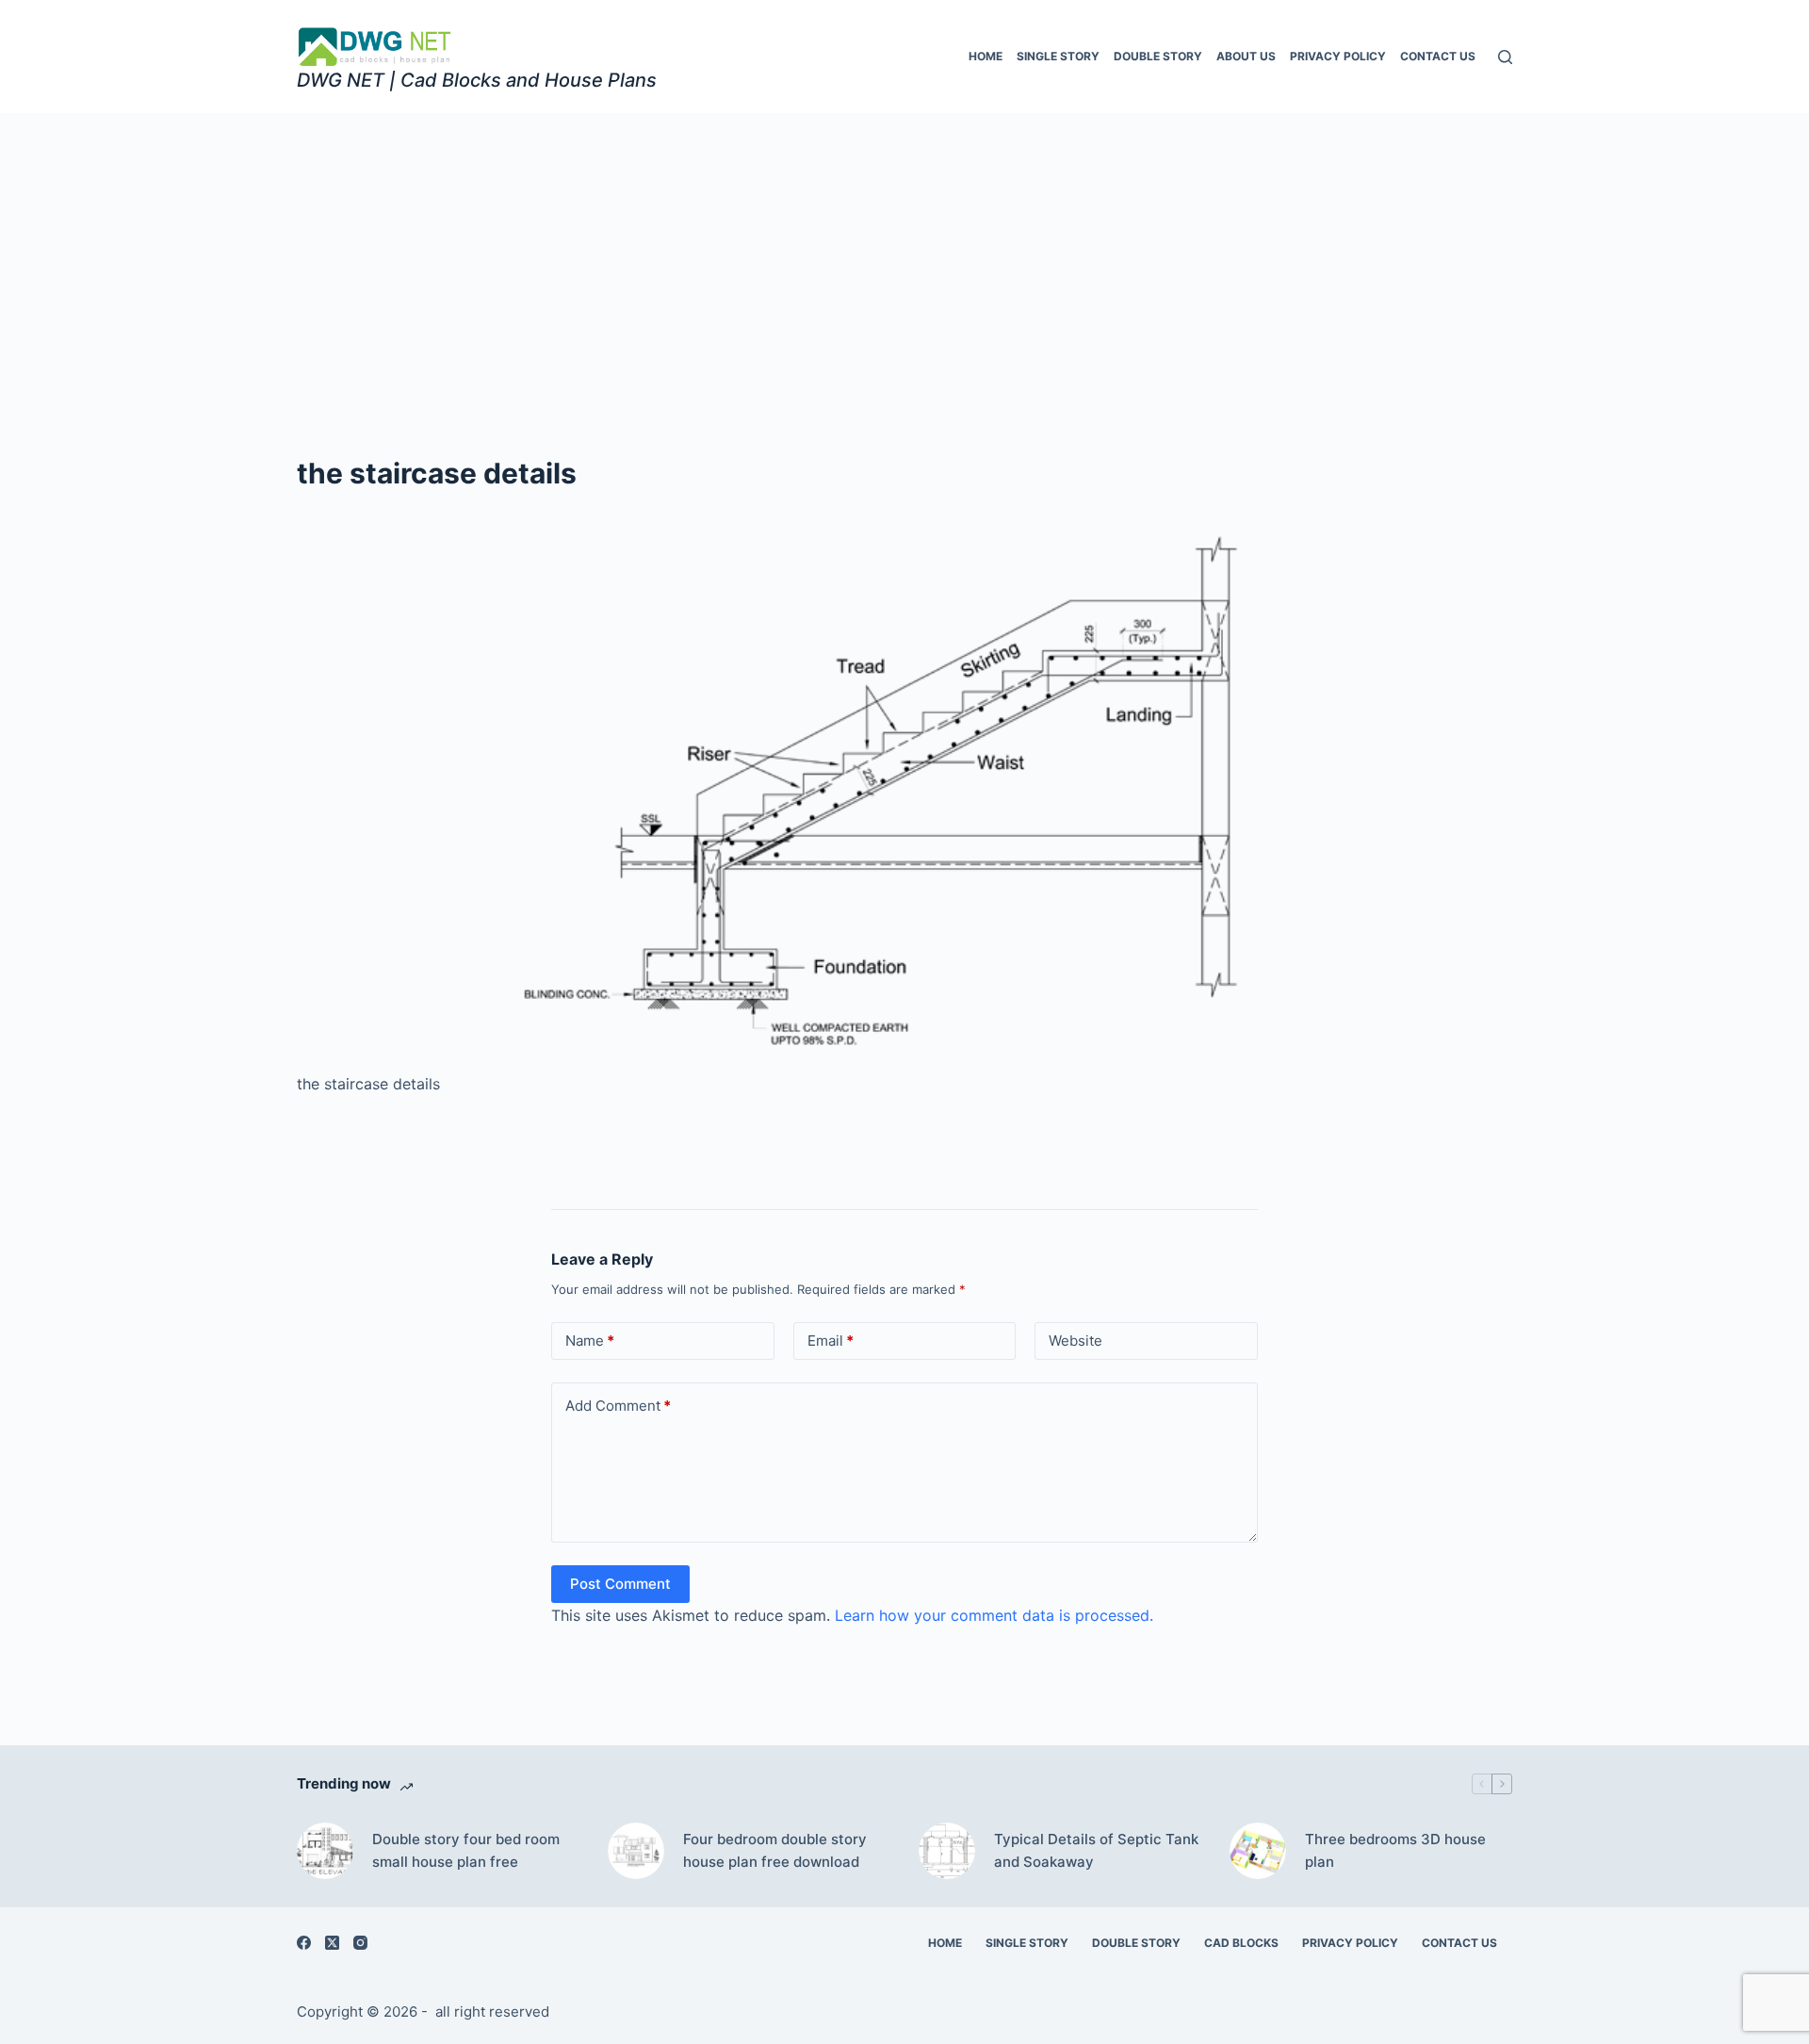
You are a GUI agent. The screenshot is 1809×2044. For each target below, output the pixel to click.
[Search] (1505, 57)
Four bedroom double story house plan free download (775, 1851)
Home (986, 56)
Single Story (1058, 56)
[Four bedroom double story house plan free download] (636, 1851)
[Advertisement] (904, 254)
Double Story (1158, 56)
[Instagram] (360, 1943)
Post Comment (620, 1584)
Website (1076, 1341)
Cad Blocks (1241, 1943)
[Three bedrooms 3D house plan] (1258, 1851)
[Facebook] (304, 1943)
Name (590, 1341)
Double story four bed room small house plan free (466, 1851)
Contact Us (1438, 56)
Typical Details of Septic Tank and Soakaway (1096, 1851)
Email (831, 1341)
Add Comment (618, 1406)
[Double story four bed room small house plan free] (325, 1851)
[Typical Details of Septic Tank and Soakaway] (947, 1851)
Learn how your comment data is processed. (994, 1615)
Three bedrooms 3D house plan (1395, 1851)
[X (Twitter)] (332, 1943)
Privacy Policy (1338, 56)
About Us (1246, 56)
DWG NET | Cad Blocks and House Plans (477, 80)
